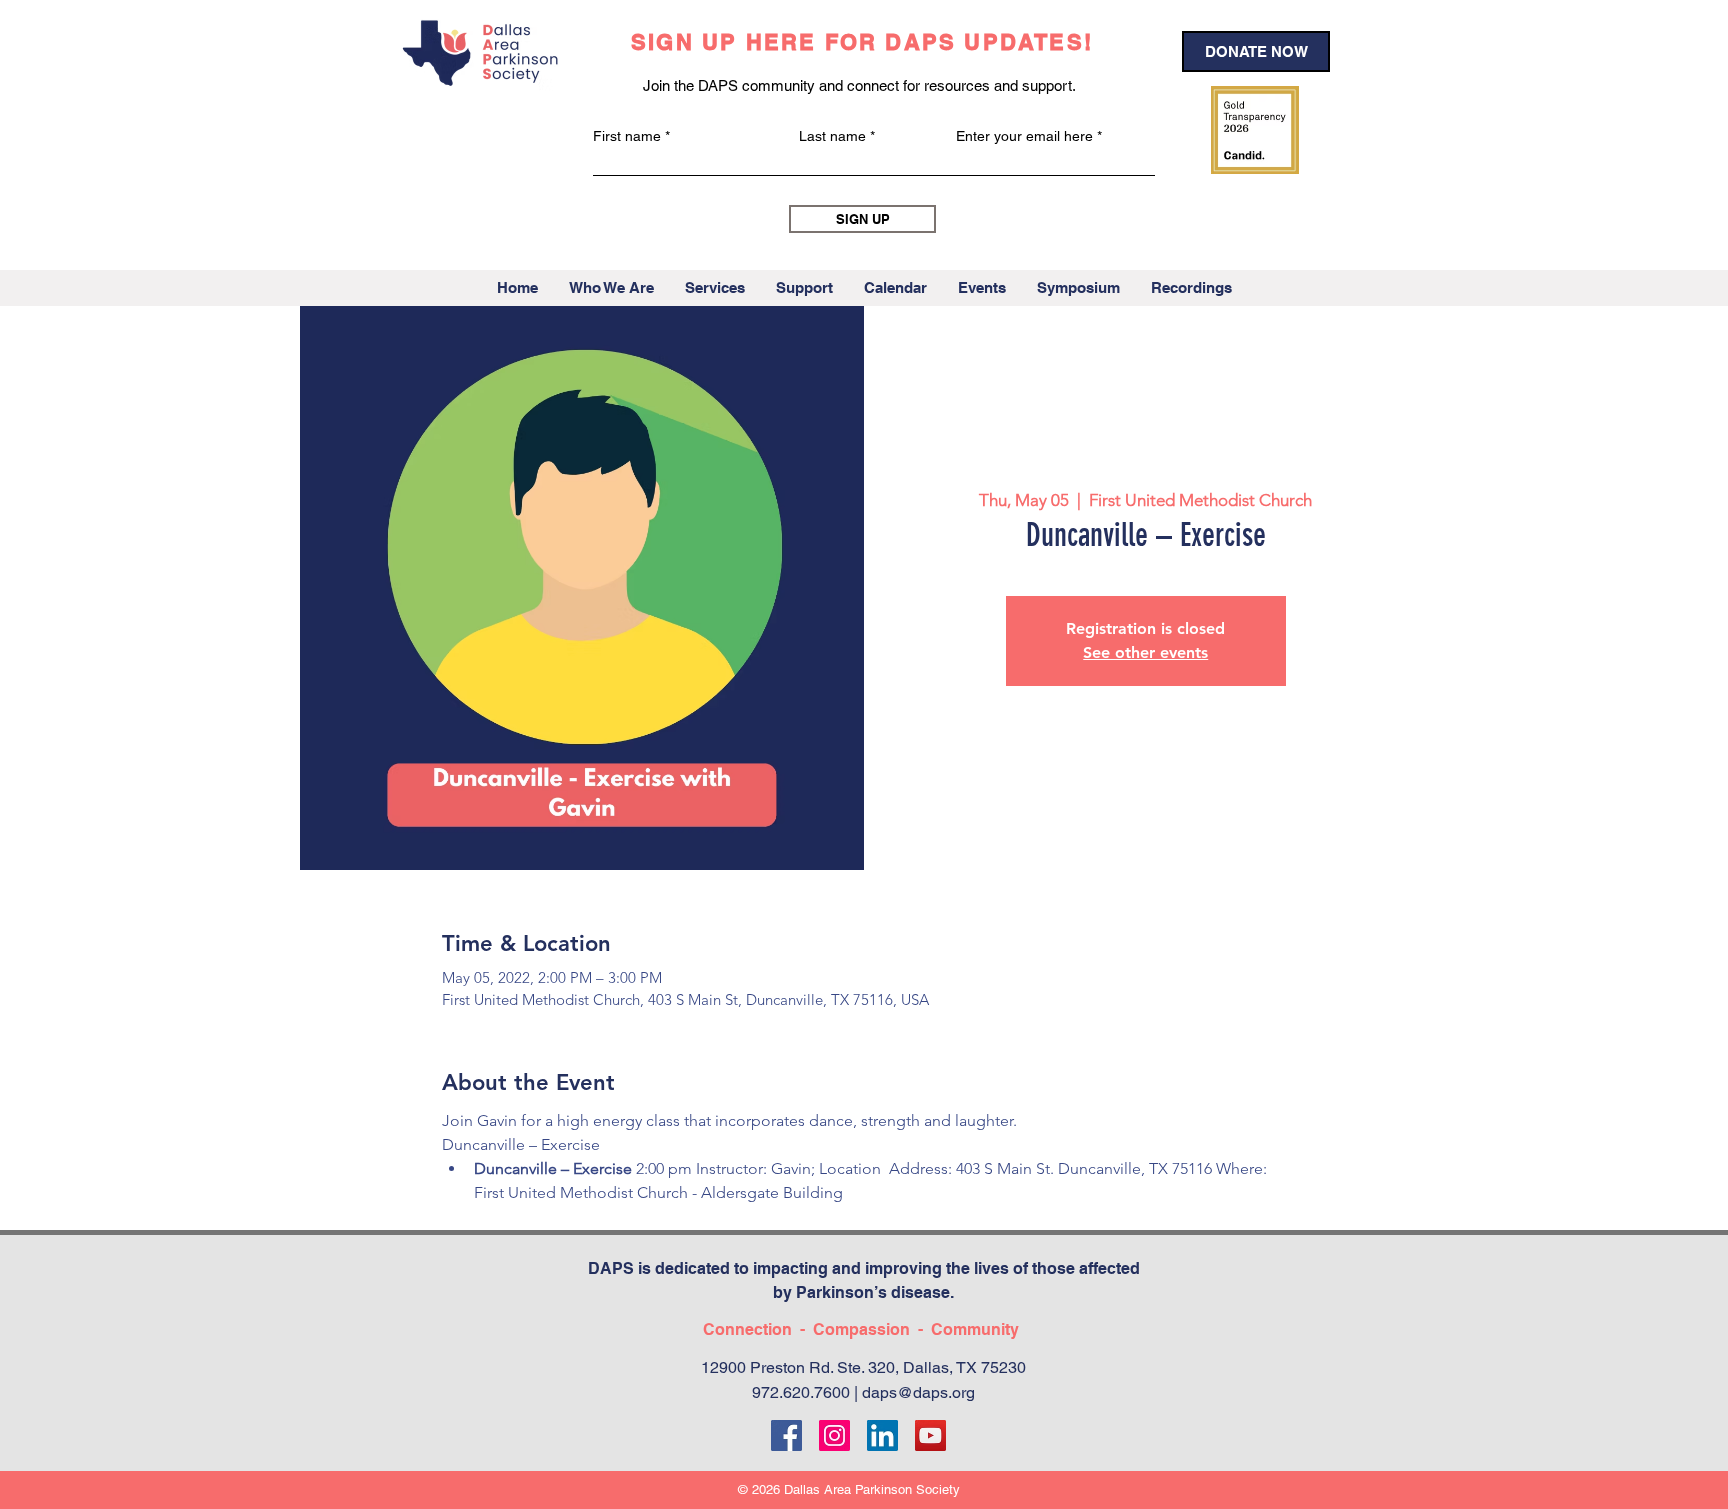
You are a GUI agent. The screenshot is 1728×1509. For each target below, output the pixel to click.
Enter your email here (1024, 136)
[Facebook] (786, 1435)
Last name (832, 136)
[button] (611, 288)
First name (627, 136)
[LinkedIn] (882, 1435)
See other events (1145, 652)
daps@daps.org (918, 1392)
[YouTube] (930, 1435)
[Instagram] (834, 1435)
